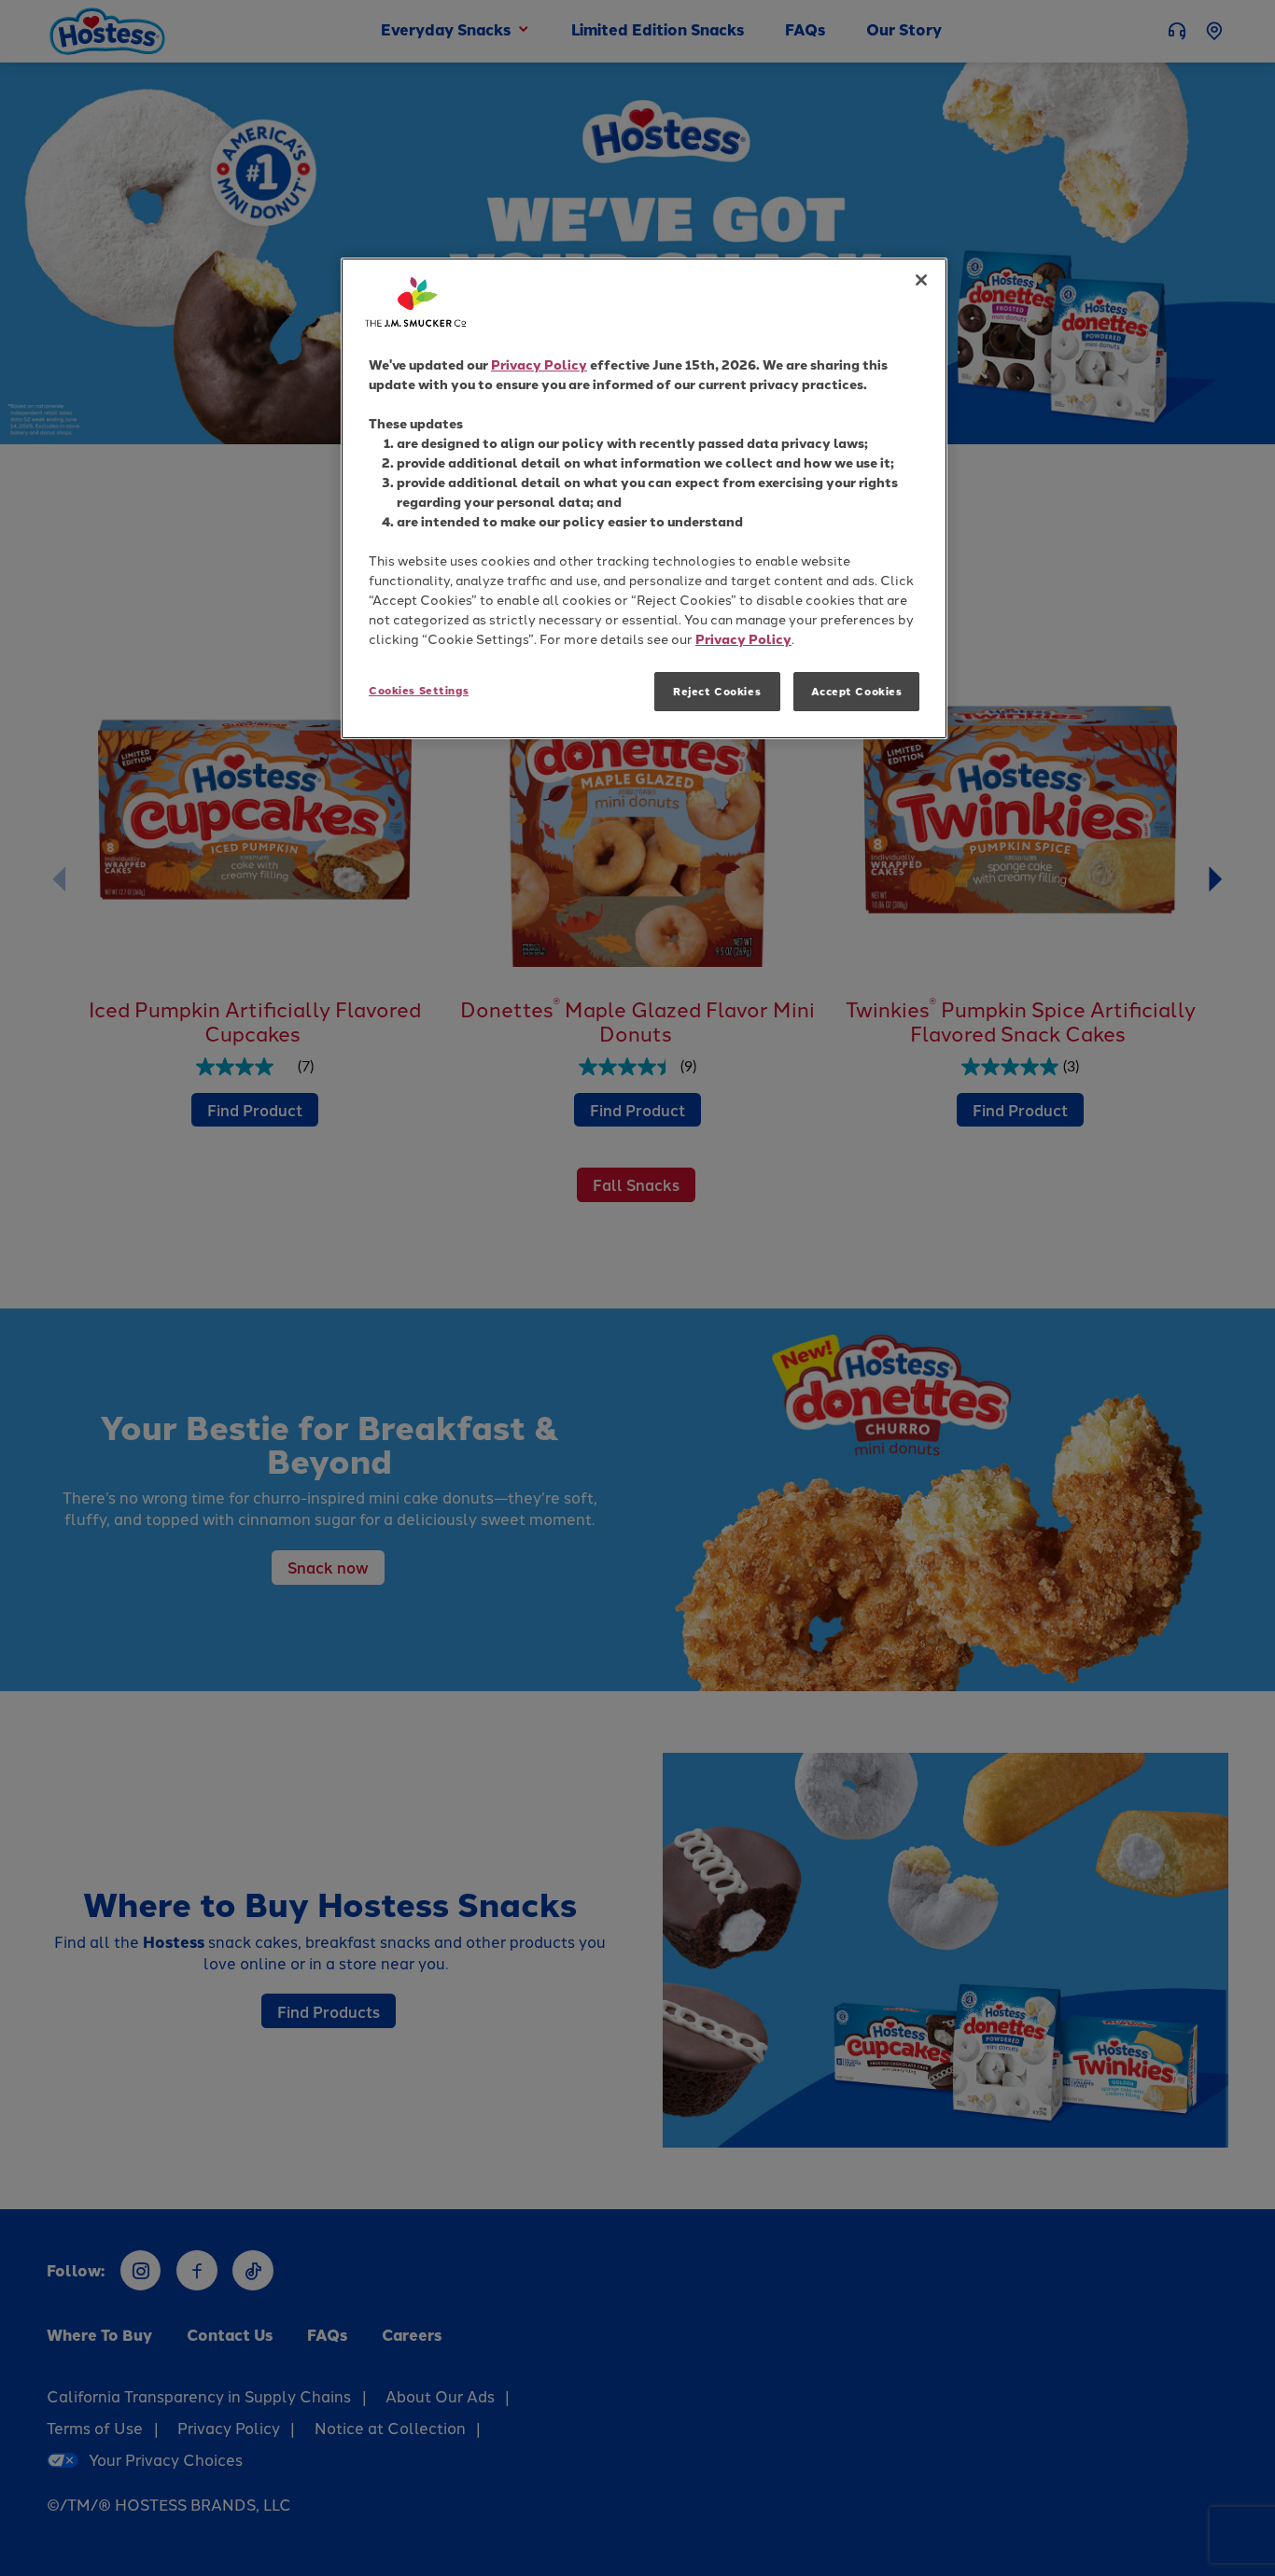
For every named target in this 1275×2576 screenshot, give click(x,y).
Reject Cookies (717, 691)
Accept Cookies (857, 691)
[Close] (921, 280)
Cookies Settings (419, 690)
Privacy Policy (539, 364)
